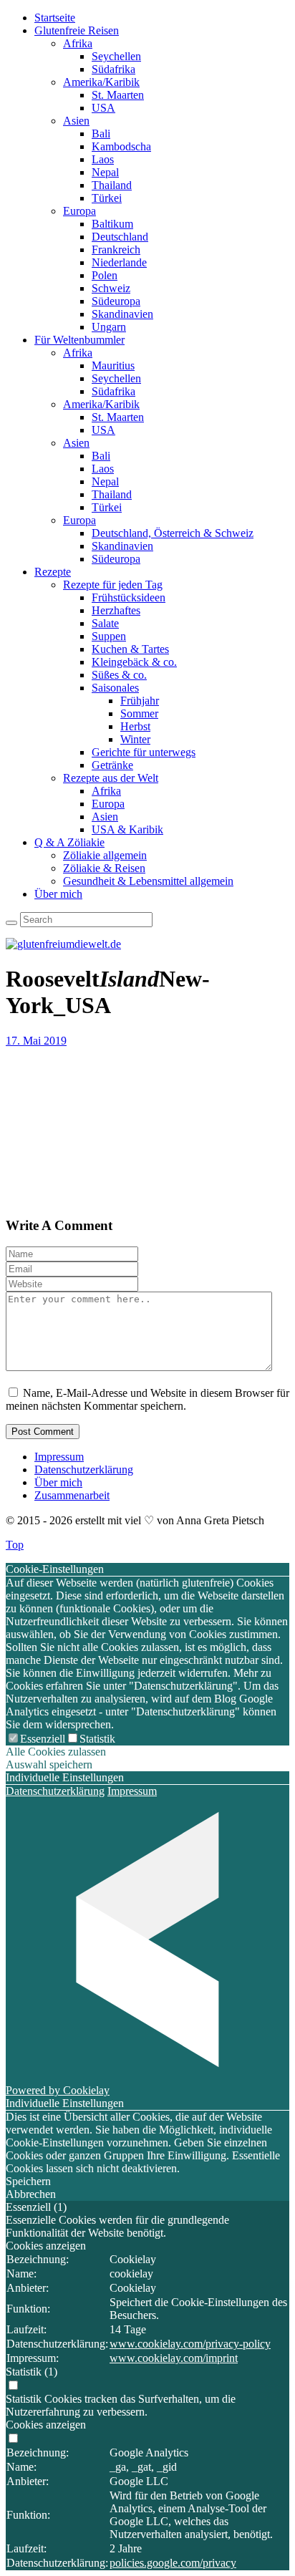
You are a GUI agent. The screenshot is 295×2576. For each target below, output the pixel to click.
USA (103, 108)
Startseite (55, 18)
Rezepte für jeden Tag (113, 585)
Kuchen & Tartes (130, 649)
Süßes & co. (119, 675)
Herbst (135, 726)
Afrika (78, 43)
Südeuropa (116, 301)
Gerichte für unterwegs (144, 752)
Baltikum (112, 224)
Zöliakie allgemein (105, 855)
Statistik (97, 1739)
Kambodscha (121, 146)
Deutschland (120, 237)
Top (15, 1545)
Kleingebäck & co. (134, 662)
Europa (79, 211)
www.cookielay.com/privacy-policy (190, 2344)
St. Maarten (118, 95)
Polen (105, 275)
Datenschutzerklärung (84, 1469)
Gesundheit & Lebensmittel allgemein (148, 881)
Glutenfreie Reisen (77, 30)
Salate (105, 623)
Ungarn (109, 327)
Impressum (59, 1457)
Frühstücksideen (129, 597)
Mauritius (113, 365)
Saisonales (115, 688)
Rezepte (53, 572)
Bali (101, 134)
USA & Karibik (127, 829)
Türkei (107, 198)
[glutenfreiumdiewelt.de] (63, 944)
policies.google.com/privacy (173, 2563)
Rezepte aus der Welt (111, 778)
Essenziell (43, 1739)
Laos (103, 159)
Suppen (109, 636)
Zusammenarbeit (72, 1495)
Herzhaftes (116, 610)
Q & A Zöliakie (69, 842)
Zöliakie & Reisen (104, 868)
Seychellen (116, 56)
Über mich (58, 894)
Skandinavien (122, 314)
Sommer (139, 713)
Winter (135, 739)
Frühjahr (140, 701)
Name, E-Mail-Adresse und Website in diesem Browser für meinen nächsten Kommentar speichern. (147, 1399)
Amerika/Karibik (101, 82)
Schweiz (111, 288)
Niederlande (119, 262)
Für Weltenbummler (79, 340)
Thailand (112, 185)
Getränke (112, 765)
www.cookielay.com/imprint (174, 2358)
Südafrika (113, 69)
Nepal (105, 172)
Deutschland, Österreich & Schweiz (173, 533)
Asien (76, 121)
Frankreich (116, 250)
